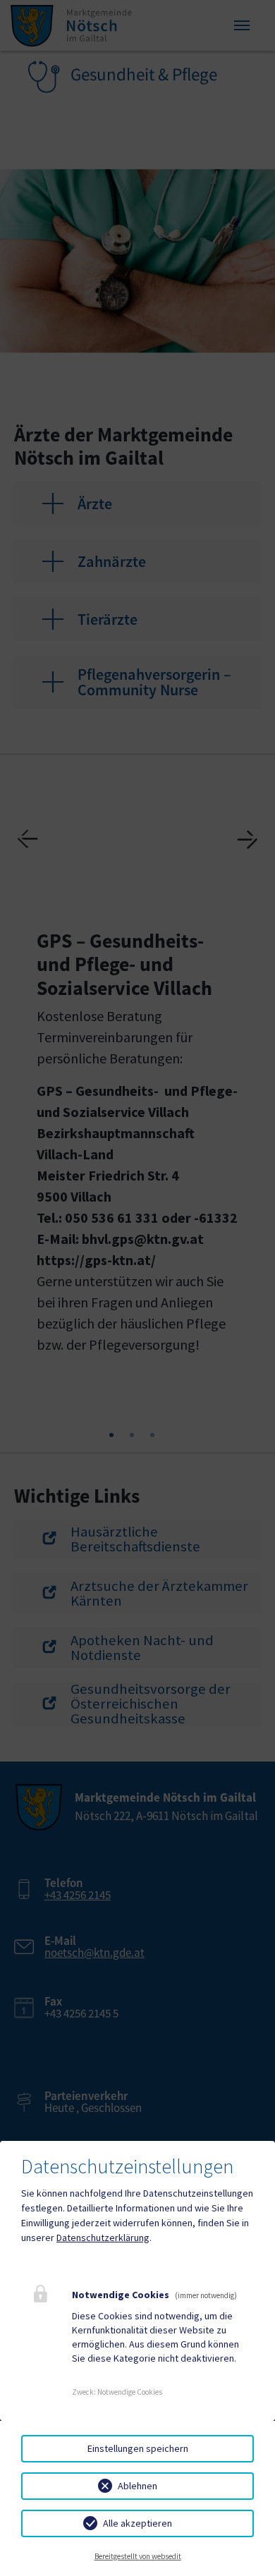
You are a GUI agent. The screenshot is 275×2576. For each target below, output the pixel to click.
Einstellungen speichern (138, 2448)
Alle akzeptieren (137, 2523)
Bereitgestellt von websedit (138, 2556)
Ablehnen (137, 2486)
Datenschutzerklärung (103, 2238)
